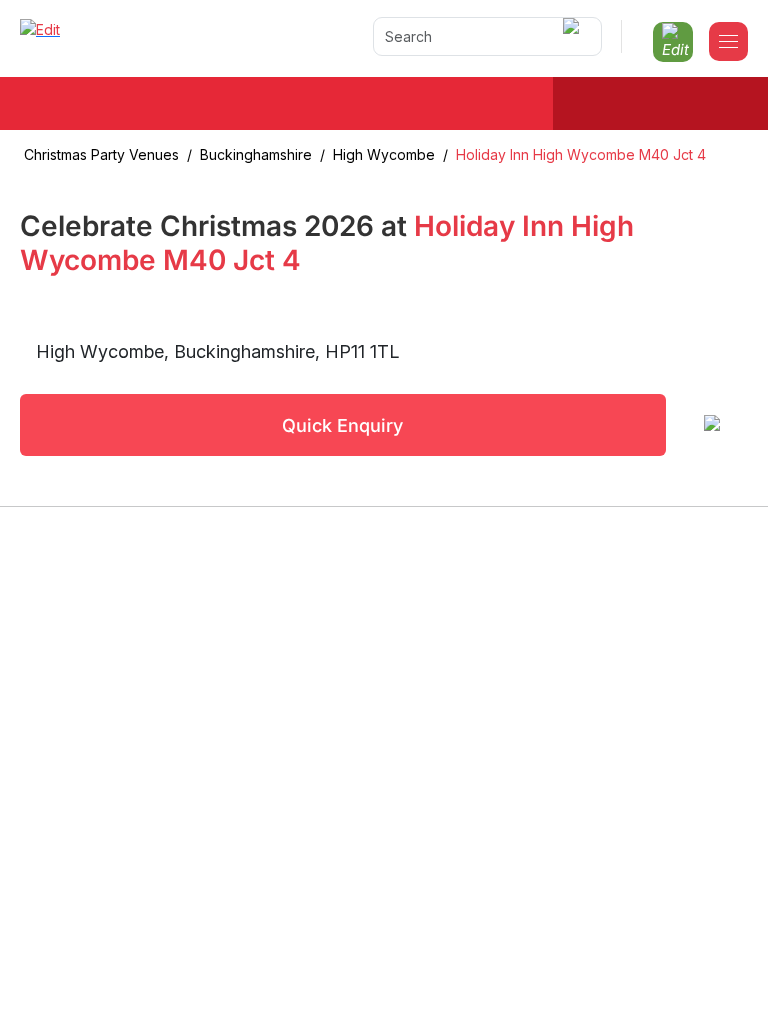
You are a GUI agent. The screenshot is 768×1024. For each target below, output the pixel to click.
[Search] (574, 36)
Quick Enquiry (342, 425)
